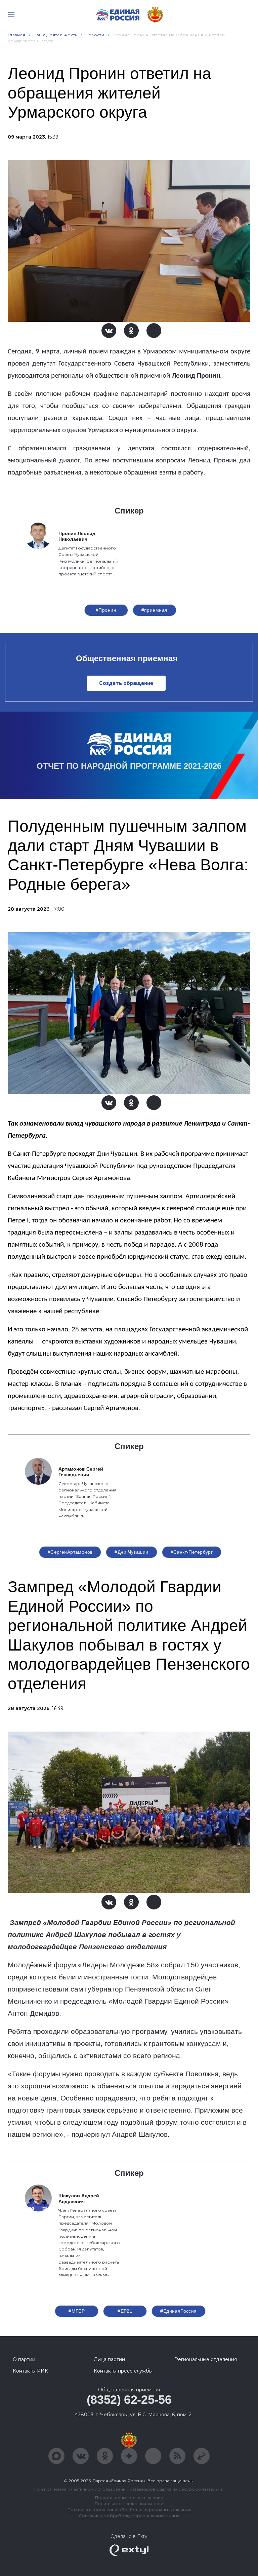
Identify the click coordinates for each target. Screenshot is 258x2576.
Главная (17, 35)
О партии (24, 2359)
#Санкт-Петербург (192, 1552)
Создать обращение (126, 683)
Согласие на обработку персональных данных (129, 2516)
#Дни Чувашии (131, 1552)
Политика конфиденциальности (129, 2504)
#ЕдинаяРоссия (178, 2311)
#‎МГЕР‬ (77, 2311)
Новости (95, 35)
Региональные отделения (206, 2359)
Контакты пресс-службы (123, 2371)
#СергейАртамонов (70, 1552)
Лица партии (109, 2359)
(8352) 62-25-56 (129, 2400)
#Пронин (106, 610)
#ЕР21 (125, 2311)
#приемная (155, 610)
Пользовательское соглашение (129, 2497)
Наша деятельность (55, 35)
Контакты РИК (30, 2371)
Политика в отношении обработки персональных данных (129, 2510)
